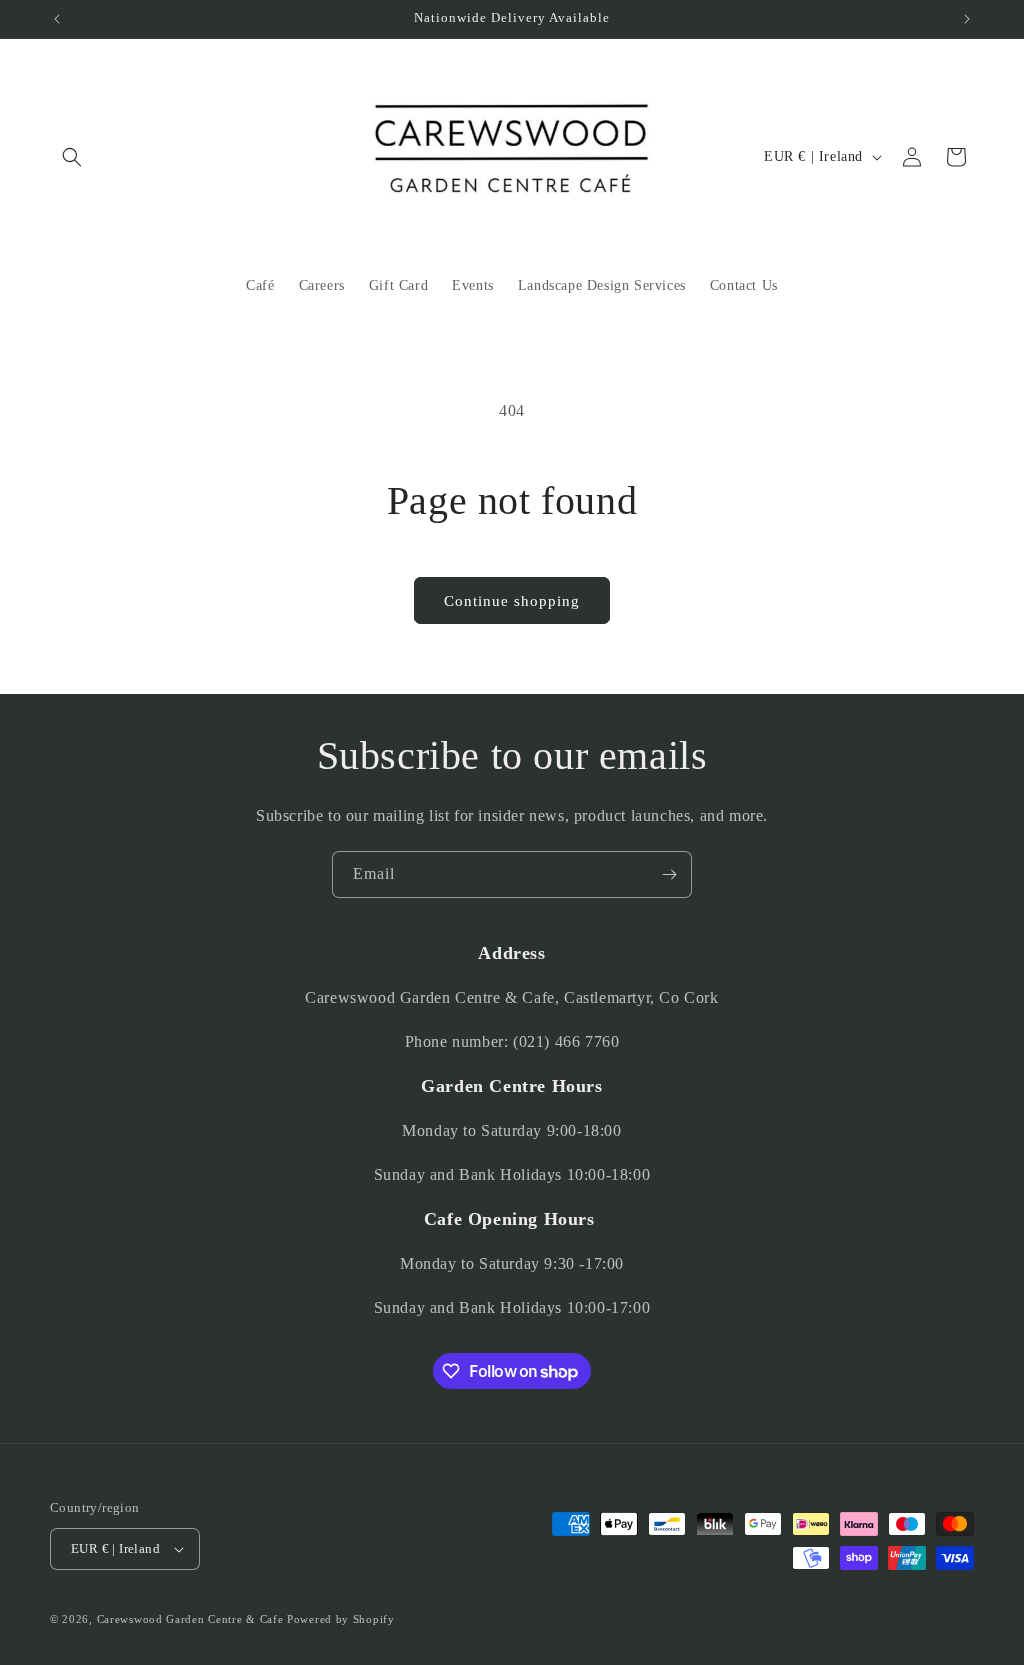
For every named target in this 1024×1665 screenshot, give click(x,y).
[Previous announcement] (57, 19)
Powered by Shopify (341, 1619)
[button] (72, 157)
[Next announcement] (967, 19)
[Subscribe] (669, 874)
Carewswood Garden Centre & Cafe (190, 1619)
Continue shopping (512, 601)
